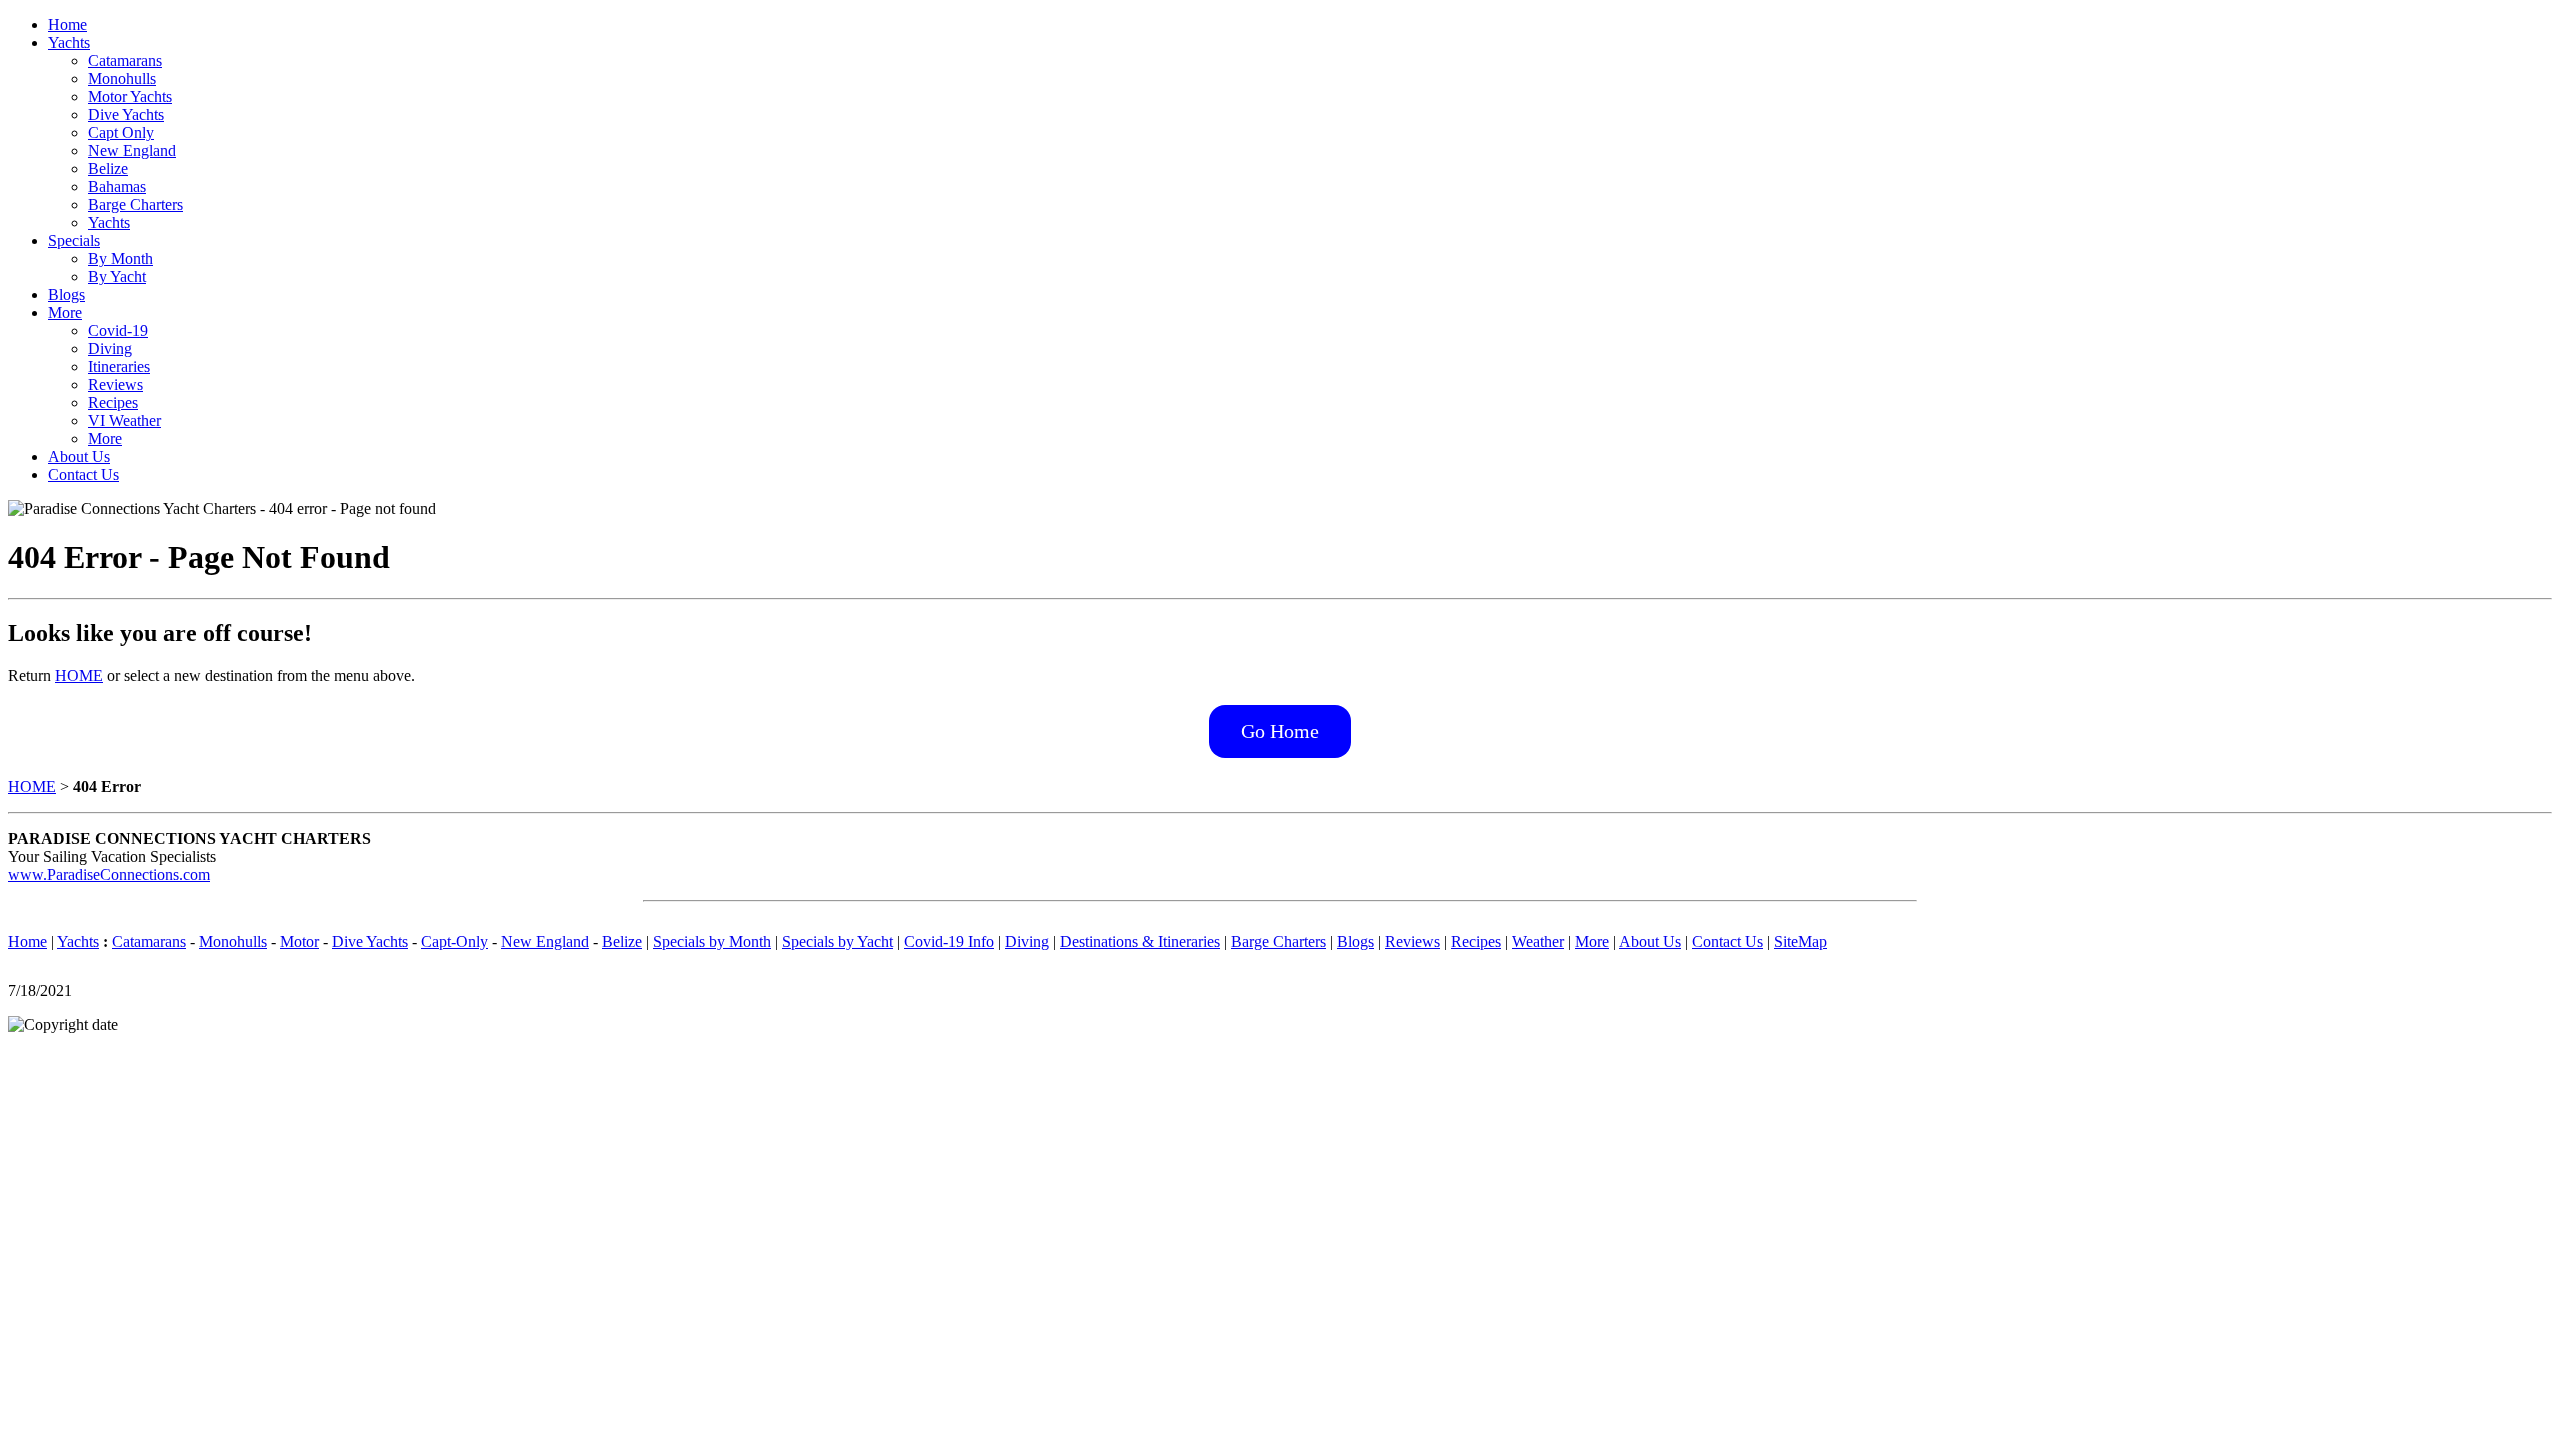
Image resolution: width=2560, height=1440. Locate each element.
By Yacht (117, 276)
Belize (108, 168)
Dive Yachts (126, 114)
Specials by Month (712, 941)
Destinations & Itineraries (1140, 941)
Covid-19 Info (949, 941)
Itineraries (119, 366)
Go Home (1280, 731)
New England (132, 150)
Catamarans (125, 60)
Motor (299, 941)
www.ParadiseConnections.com (109, 874)
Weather (1538, 941)
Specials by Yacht (837, 941)
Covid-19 (118, 330)
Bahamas (117, 186)
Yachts (69, 42)
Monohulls (122, 78)
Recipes (113, 402)
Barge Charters (135, 204)
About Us (79, 456)
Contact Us (83, 474)
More (65, 312)
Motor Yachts (130, 96)
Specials (74, 240)
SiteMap (1800, 941)
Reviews (115, 384)
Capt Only (121, 132)
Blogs (66, 294)
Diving (110, 348)
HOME (79, 675)
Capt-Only (454, 941)
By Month (120, 258)
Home (67, 24)
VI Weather (124, 420)
